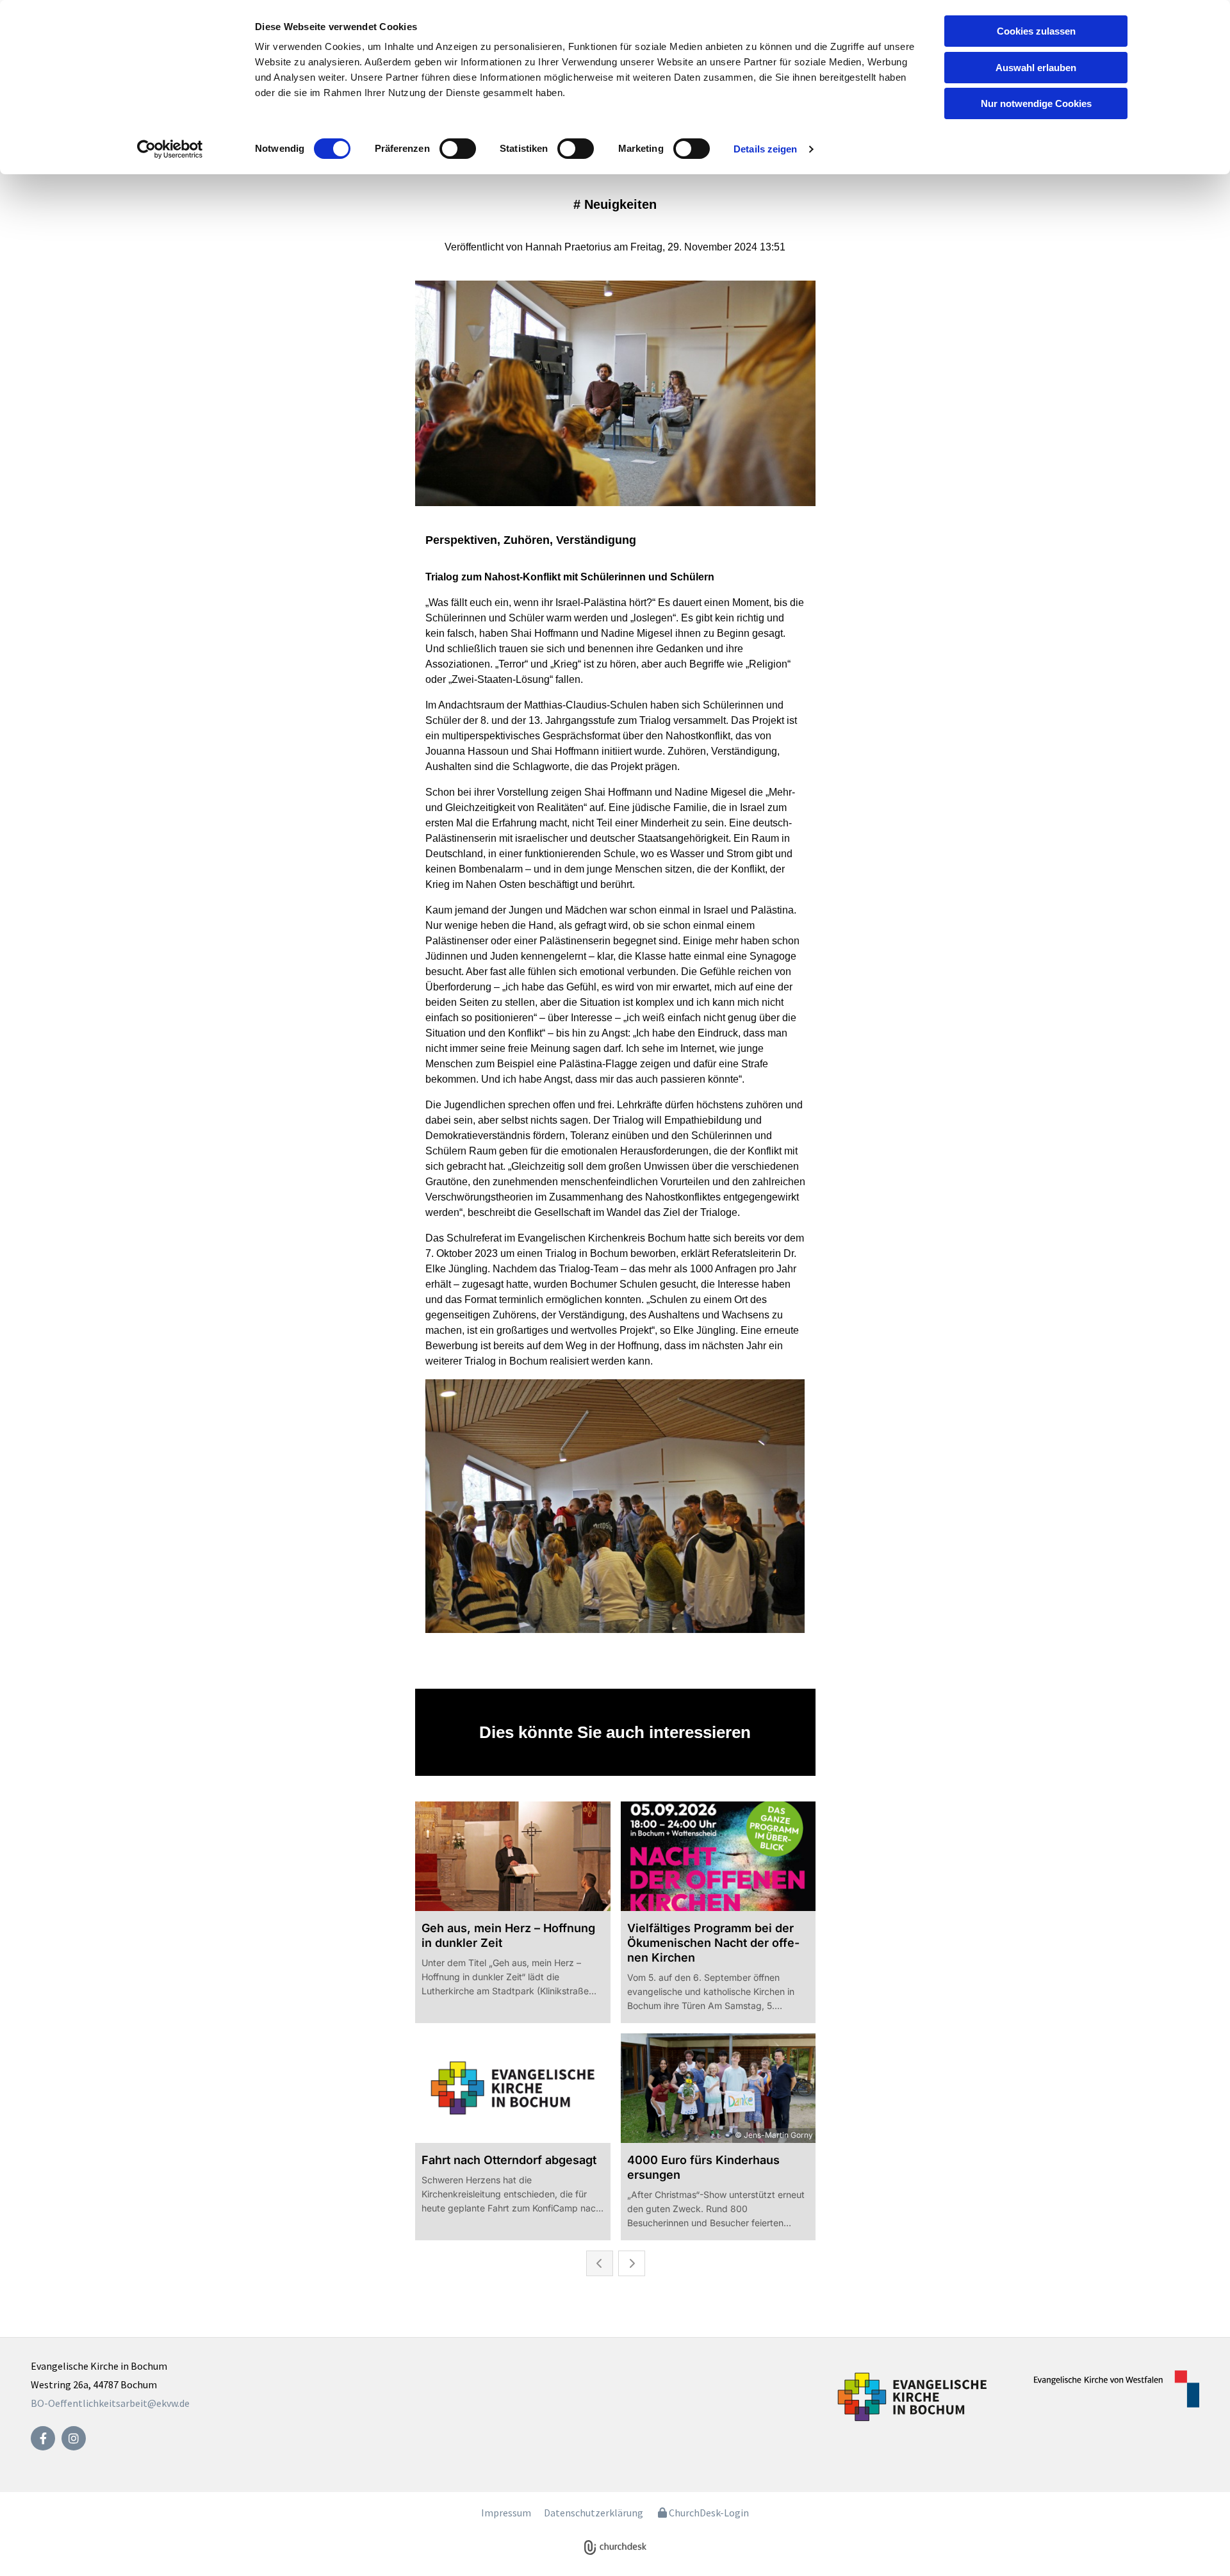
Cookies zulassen (1036, 31)
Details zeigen (765, 149)
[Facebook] (43, 2438)
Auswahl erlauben (1036, 68)
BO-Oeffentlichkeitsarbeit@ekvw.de (110, 2403)
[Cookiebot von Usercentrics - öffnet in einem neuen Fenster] (170, 149)
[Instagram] (74, 2438)
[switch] (458, 149)
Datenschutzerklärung (594, 2513)
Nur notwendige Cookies (1036, 103)
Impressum (506, 2513)
